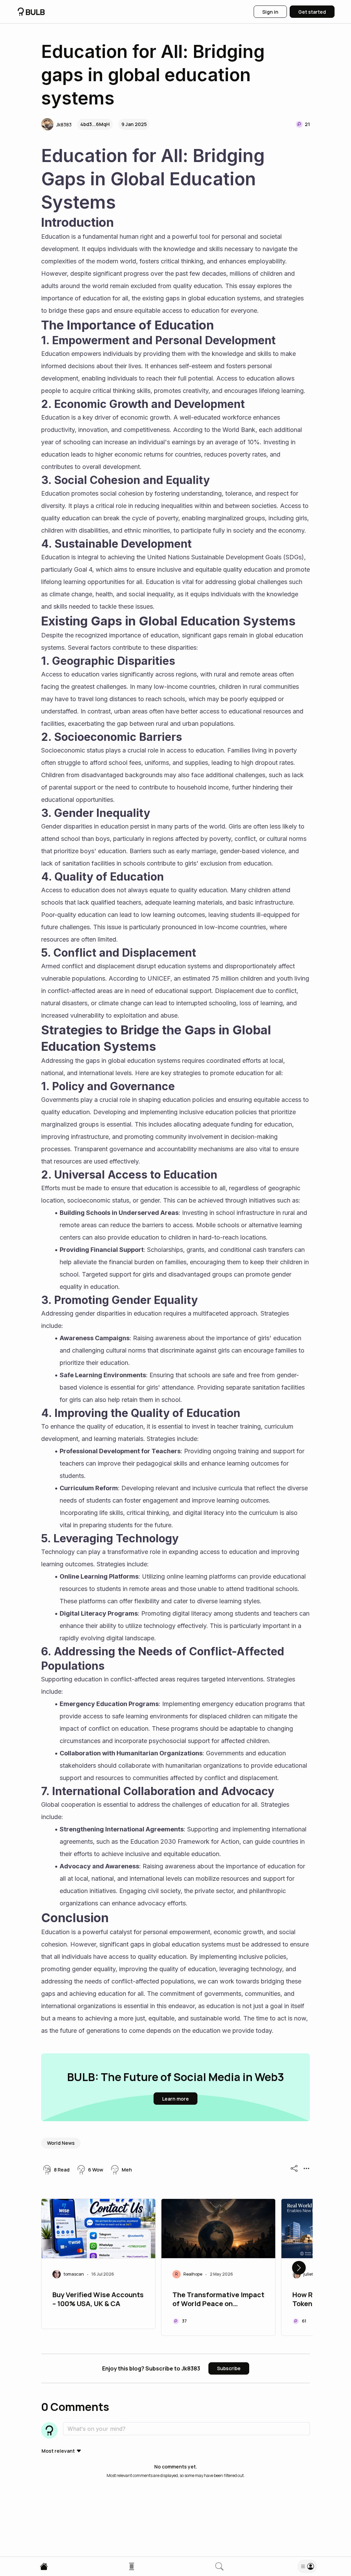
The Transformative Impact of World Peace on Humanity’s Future (218, 2300)
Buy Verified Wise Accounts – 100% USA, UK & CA (98, 2299)
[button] (56, 124)
